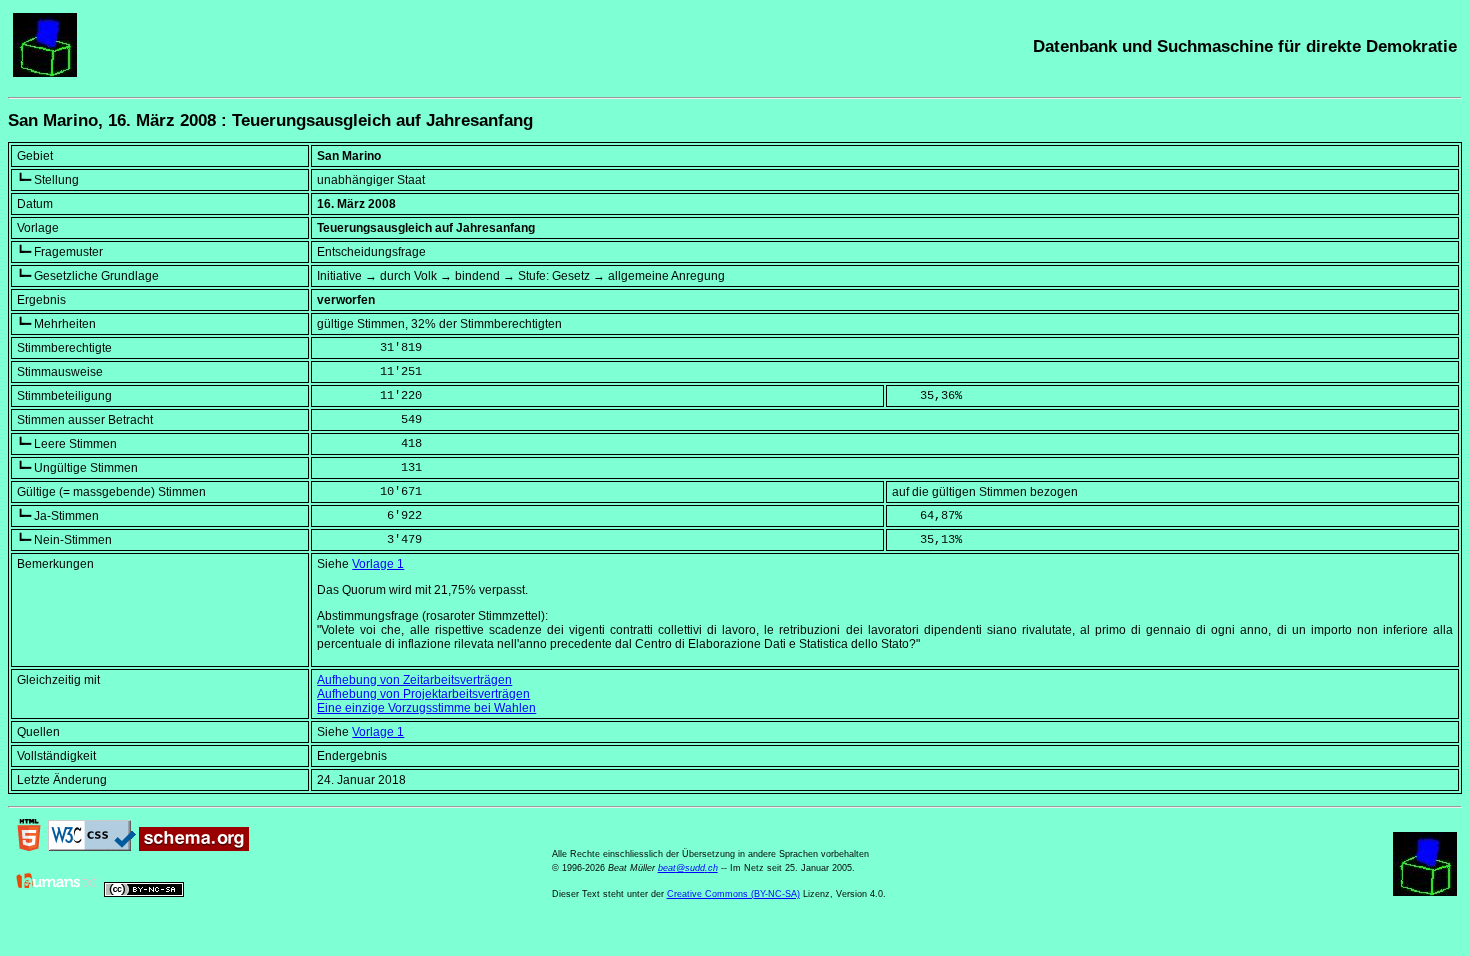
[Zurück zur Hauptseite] (45, 73)
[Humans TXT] (57, 893)
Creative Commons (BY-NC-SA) (733, 894)
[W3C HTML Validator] (29, 847)
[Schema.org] (194, 847)
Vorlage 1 (378, 564)
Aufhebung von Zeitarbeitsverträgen (414, 680)
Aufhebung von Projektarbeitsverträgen (423, 694)
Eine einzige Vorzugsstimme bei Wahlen (426, 708)
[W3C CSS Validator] (92, 847)
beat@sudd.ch (688, 868)
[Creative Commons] (144, 893)
